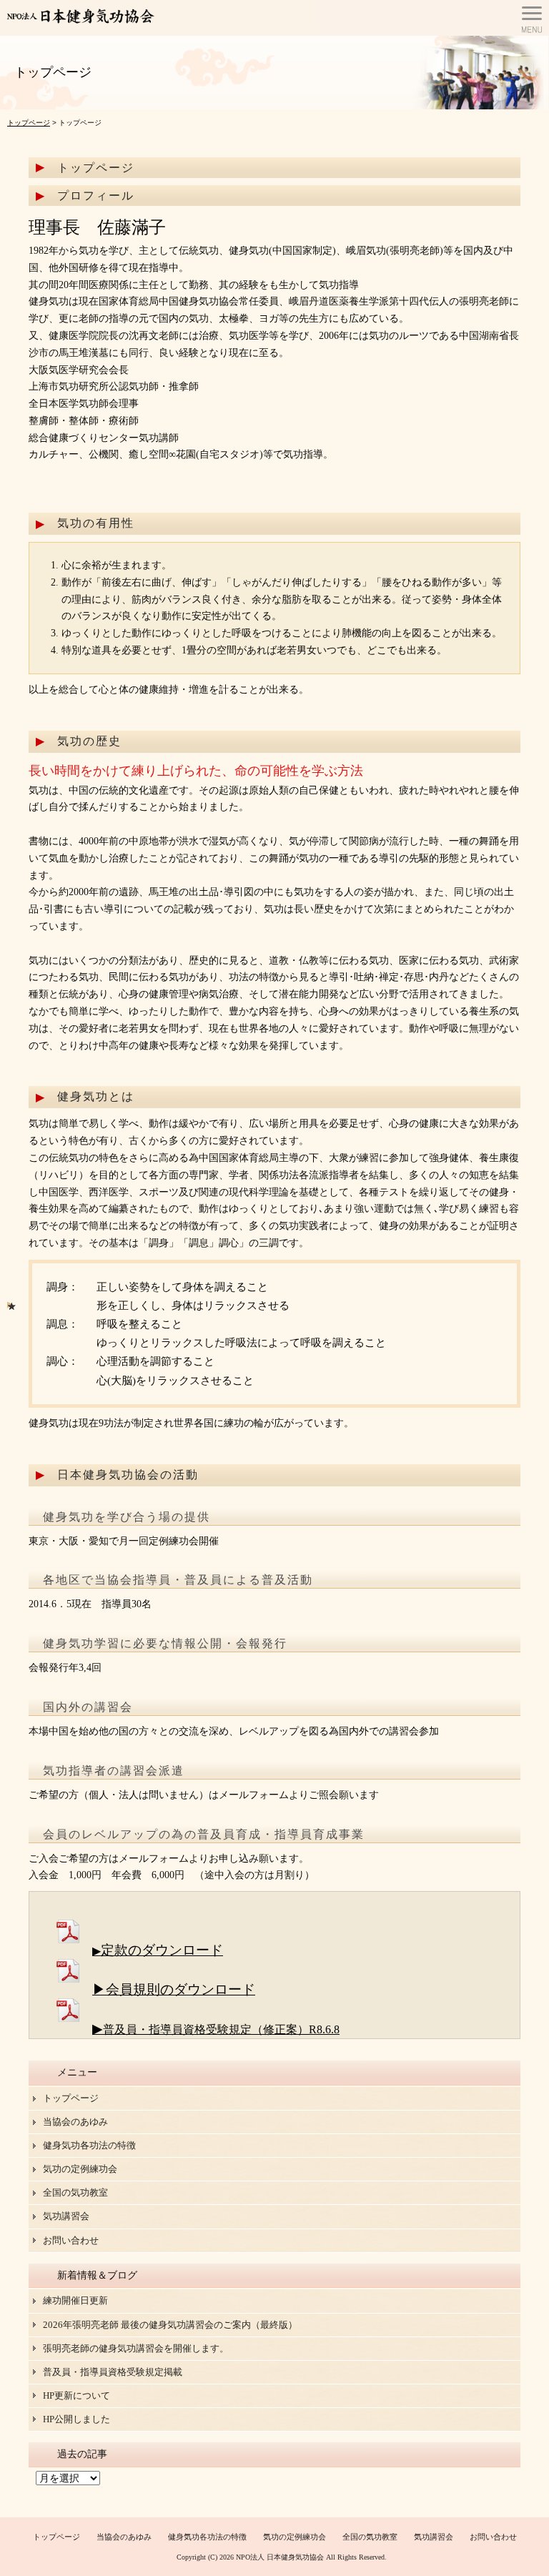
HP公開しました (76, 2419)
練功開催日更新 (75, 2300)
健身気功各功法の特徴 (89, 2145)
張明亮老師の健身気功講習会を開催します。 (136, 2348)
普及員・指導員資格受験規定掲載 (113, 2372)
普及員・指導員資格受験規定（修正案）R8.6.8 (221, 2029)
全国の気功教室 (75, 2192)
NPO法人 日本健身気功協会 (280, 2557)
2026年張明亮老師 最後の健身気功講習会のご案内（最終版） (170, 2325)
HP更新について (76, 2395)
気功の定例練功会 (80, 2169)
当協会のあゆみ (75, 2122)
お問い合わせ (71, 2240)
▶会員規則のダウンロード (174, 1989)
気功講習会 (66, 2216)
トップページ (29, 123)
